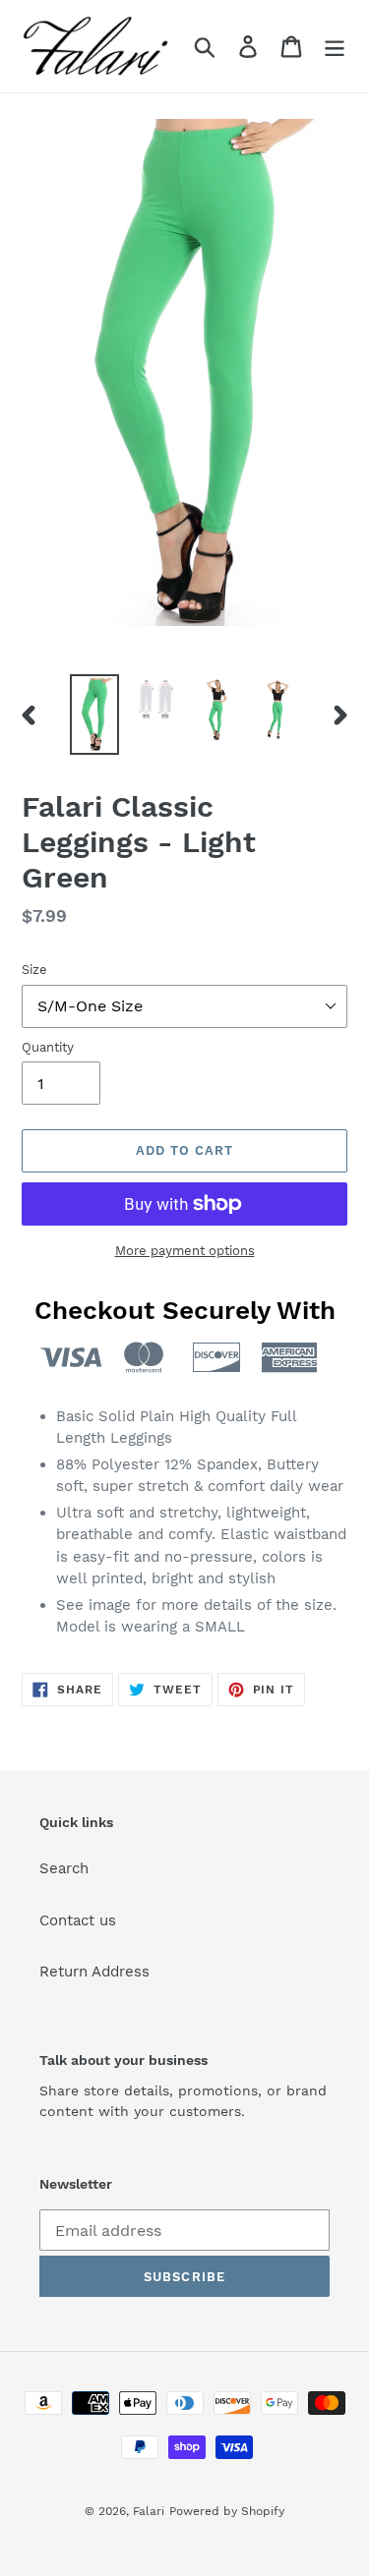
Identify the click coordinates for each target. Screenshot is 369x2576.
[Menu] (335, 46)
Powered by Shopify (227, 2511)
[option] (94, 715)
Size (34, 970)
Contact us (78, 1920)
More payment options (185, 1251)
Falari (149, 2511)
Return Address (94, 1972)
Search (64, 1868)
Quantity (48, 1047)
